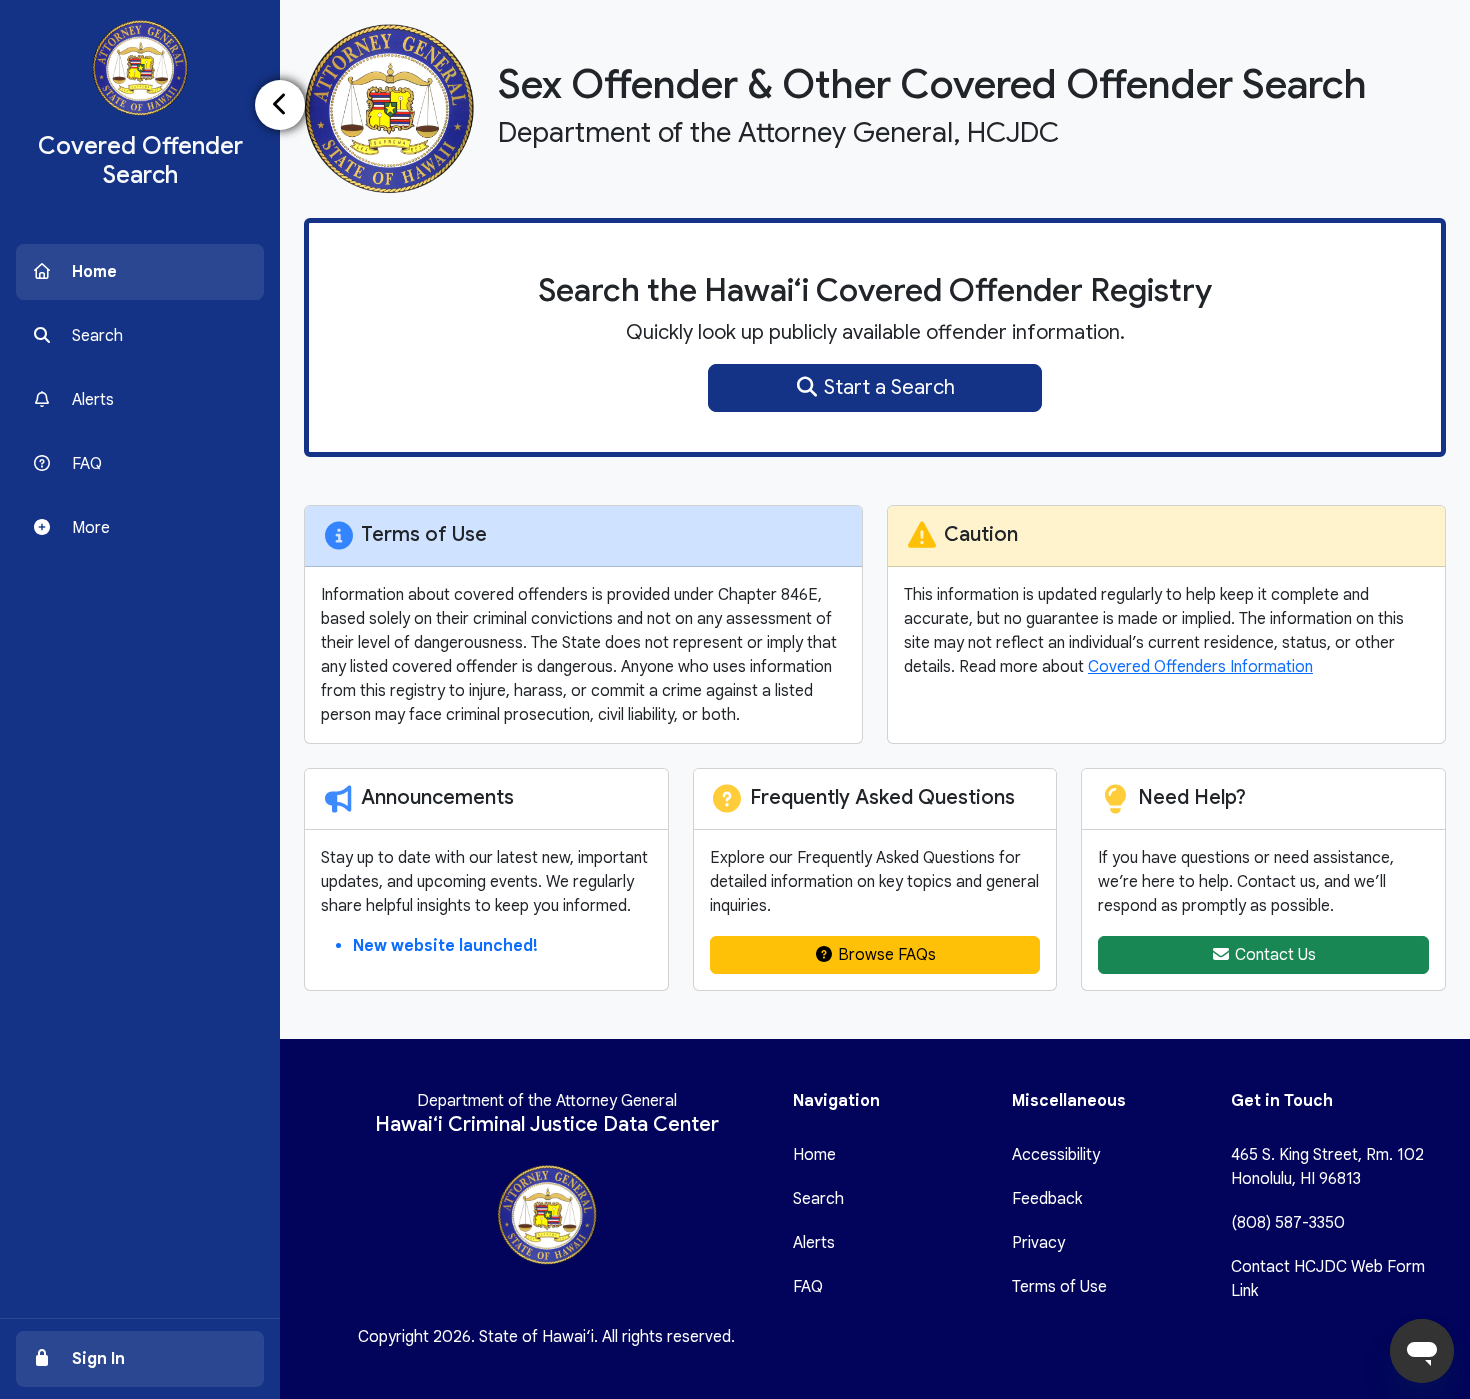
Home (814, 1155)
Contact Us (1273, 955)
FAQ (808, 1287)
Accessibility (1056, 1155)
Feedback (1047, 1199)
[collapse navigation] (280, 105)
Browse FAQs (885, 955)
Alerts (814, 1243)
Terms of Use (1059, 1287)
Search (818, 1199)
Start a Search (887, 387)
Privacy (1038, 1243)
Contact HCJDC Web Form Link (1328, 1279)
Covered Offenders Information (1200, 667)
